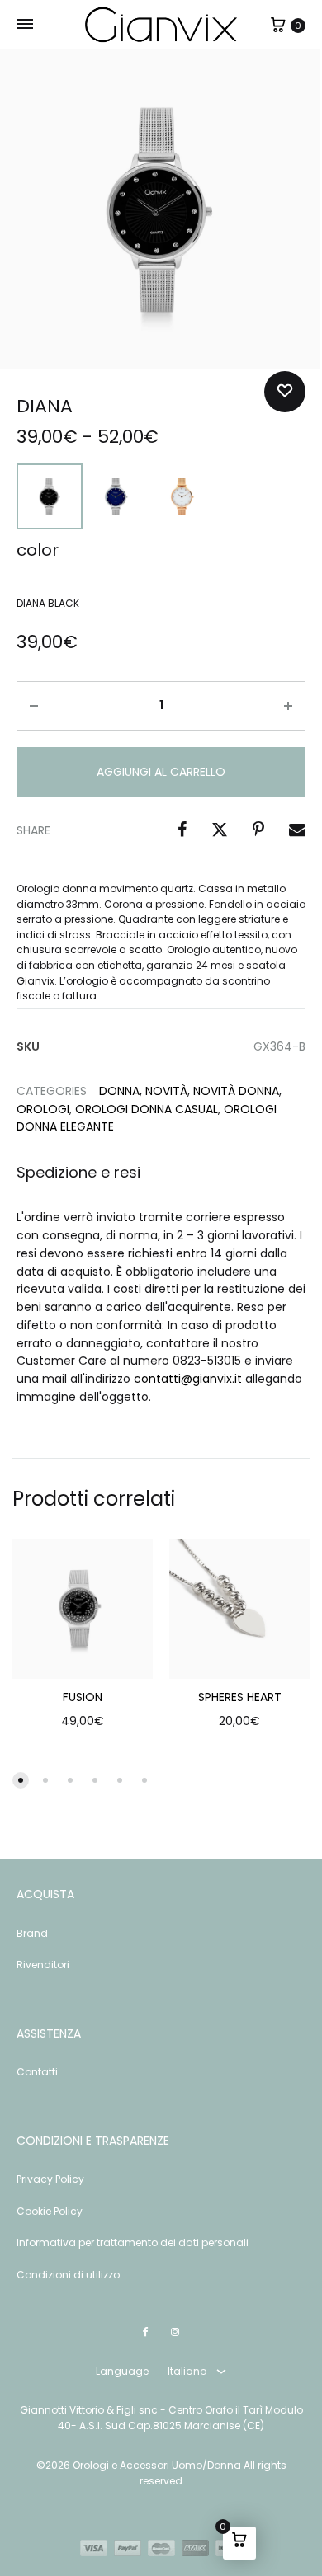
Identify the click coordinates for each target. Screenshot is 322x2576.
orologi (43, 1109)
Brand (32, 1933)
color (38, 550)
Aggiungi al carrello (161, 772)
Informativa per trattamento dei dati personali (133, 2242)
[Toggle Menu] (25, 25)
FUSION (83, 1697)
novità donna (236, 1091)
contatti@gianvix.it (188, 1379)
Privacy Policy (50, 2179)
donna (119, 1091)
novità (166, 1091)
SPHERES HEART (240, 1697)
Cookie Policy (50, 2211)
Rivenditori (43, 1965)
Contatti (37, 2072)
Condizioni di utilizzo (68, 2275)
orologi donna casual (147, 1109)
